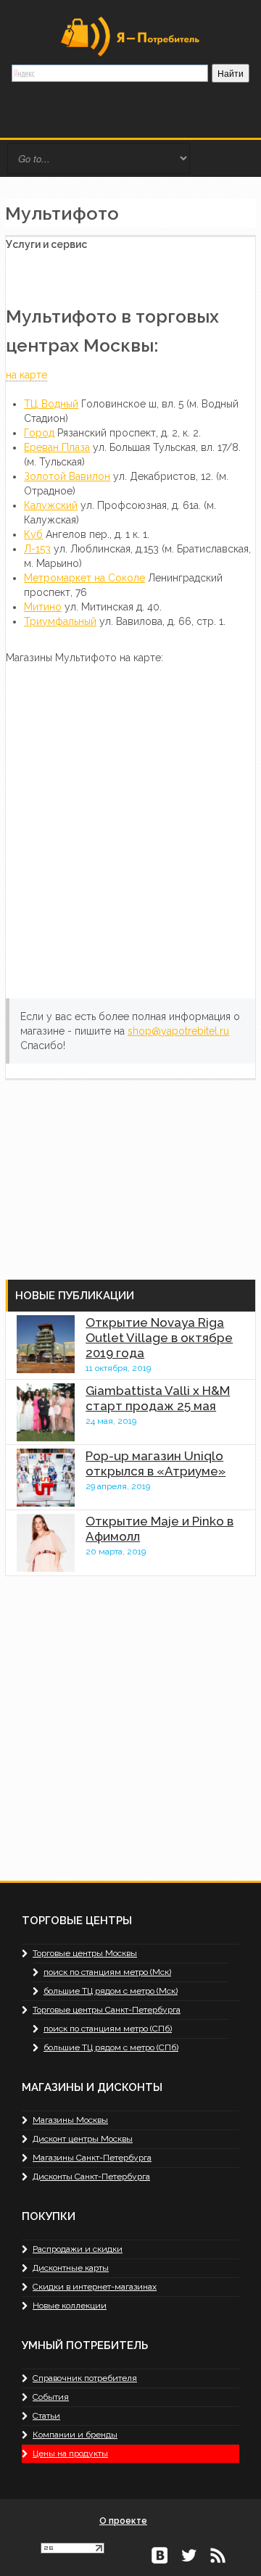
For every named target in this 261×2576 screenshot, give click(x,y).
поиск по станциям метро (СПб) (108, 2029)
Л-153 (37, 549)
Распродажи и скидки (78, 2249)
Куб (33, 534)
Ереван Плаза (57, 447)
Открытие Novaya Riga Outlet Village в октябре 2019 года (159, 1338)
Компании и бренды (75, 2435)
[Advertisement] (114, 1171)
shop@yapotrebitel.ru (178, 1031)
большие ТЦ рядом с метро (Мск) (111, 1991)
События (51, 2397)
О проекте (123, 2521)
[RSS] (217, 2554)
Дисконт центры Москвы (83, 2139)
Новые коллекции (70, 2306)
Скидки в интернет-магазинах (95, 2287)
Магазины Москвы (70, 2120)
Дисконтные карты (71, 2268)
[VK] (159, 2554)
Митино (43, 607)
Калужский (51, 505)
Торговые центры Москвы (85, 1953)
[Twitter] (188, 2554)
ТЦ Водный (51, 404)
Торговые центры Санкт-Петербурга (107, 2010)
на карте (26, 375)
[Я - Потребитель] (130, 36)
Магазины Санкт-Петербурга (92, 2158)
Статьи (46, 2416)
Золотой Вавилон (67, 476)
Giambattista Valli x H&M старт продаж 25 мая (158, 1398)
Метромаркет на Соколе (84, 578)
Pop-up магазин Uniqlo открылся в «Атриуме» (156, 1463)
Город (39, 433)
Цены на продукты (70, 2453)
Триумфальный (60, 621)
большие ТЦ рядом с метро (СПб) (111, 2047)
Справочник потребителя (85, 2378)
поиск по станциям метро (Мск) (107, 1972)
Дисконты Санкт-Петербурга (91, 2177)
